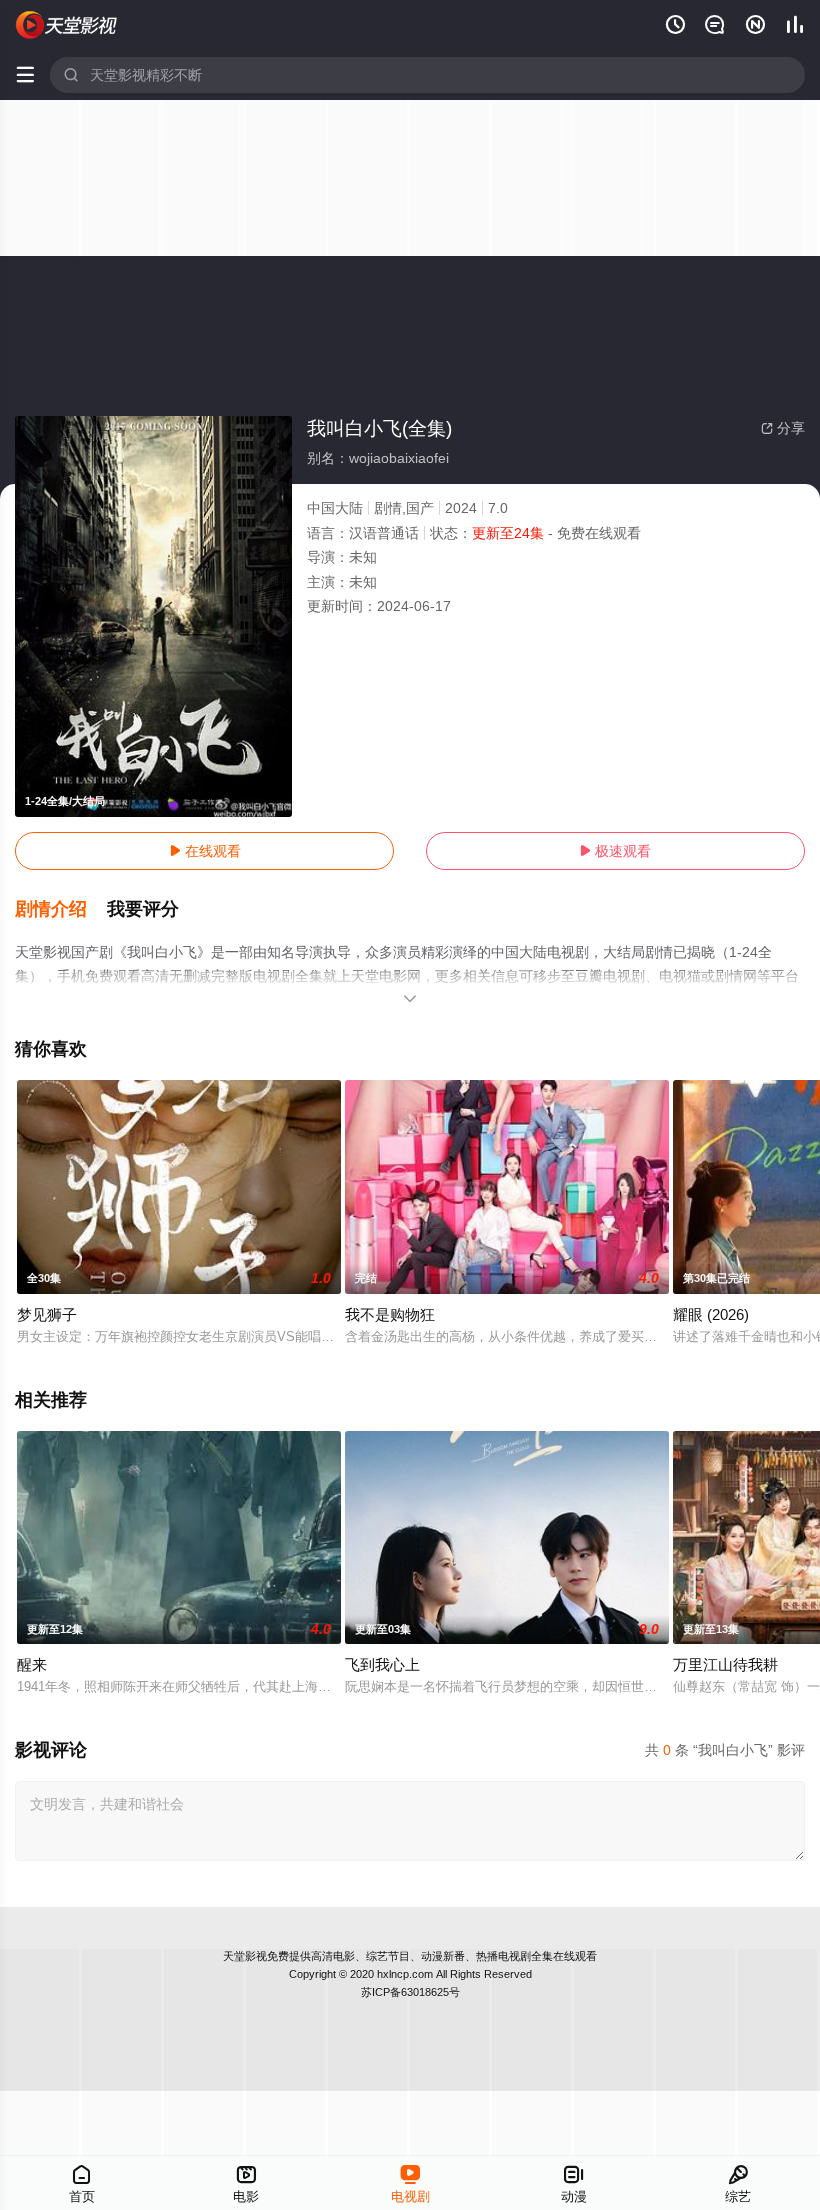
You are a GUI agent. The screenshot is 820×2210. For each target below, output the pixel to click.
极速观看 (615, 851)
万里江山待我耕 (725, 1664)
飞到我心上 (382, 1664)
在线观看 (205, 851)
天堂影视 (245, 1956)
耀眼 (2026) (711, 1314)
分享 (783, 428)
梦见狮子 (47, 1314)
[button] (61, 910)
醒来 (32, 1664)
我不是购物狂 (390, 1314)
